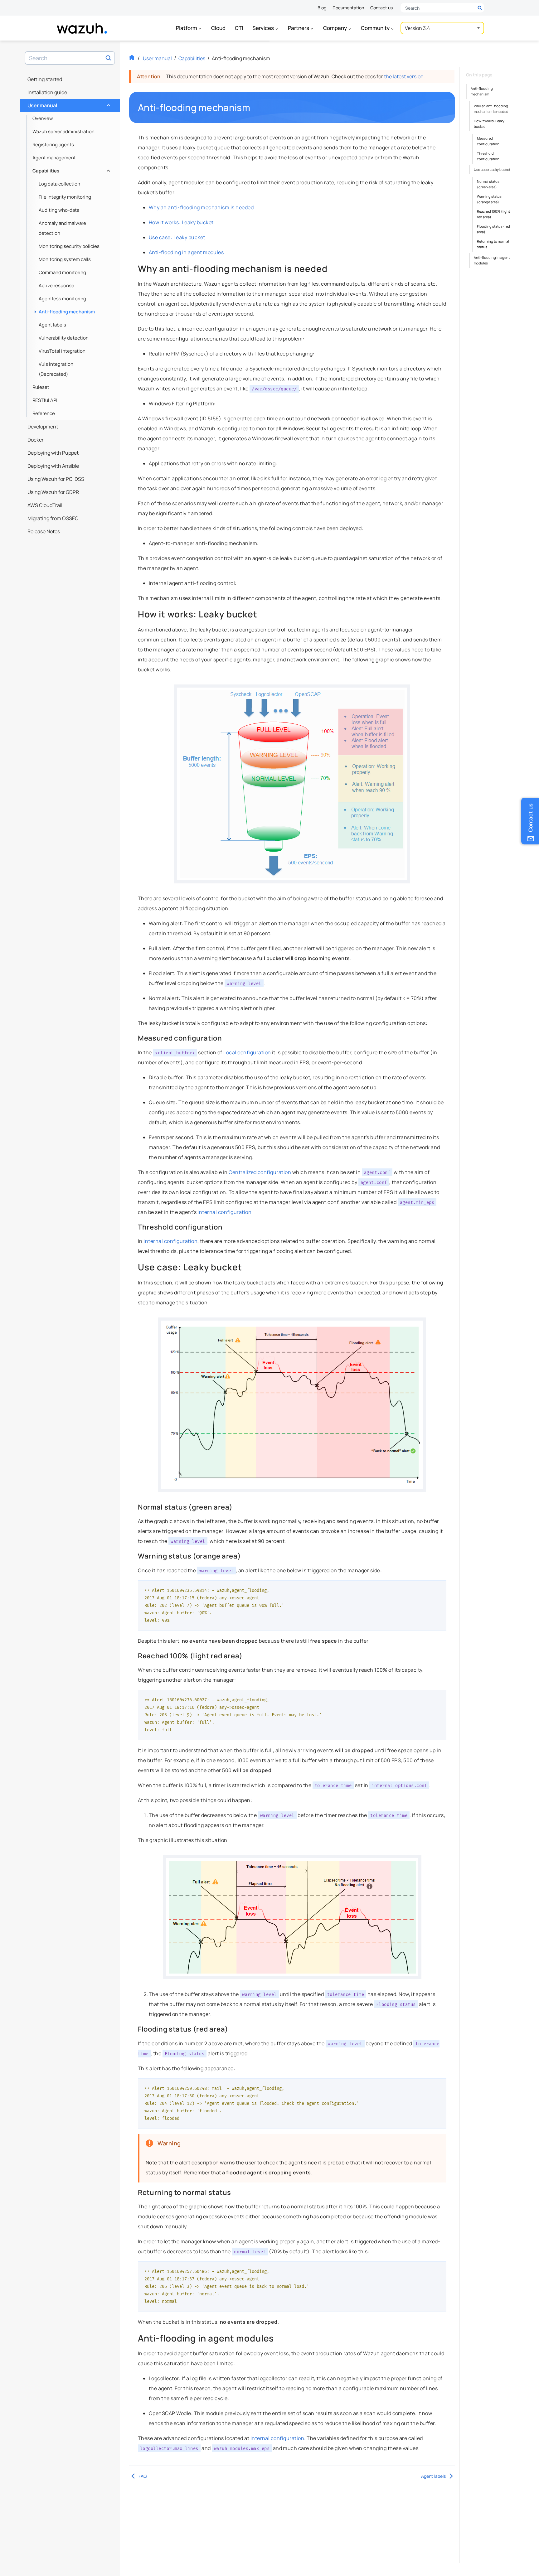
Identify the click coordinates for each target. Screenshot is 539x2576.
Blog (322, 8)
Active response (56, 285)
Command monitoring (62, 272)
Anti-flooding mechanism (67, 312)
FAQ (143, 2476)
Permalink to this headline (254, 108)
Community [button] (376, 28)
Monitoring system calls (65, 259)
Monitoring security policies (69, 246)
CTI (239, 28)
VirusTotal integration (62, 351)
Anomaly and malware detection (62, 228)
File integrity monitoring (65, 197)
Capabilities (71, 169)
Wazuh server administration (63, 131)
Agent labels (52, 325)
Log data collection (59, 184)
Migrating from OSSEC (53, 518)
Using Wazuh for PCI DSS (56, 479)
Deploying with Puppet (53, 453)
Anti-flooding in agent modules (186, 252)
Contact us (381, 8)
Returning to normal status (493, 244)
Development (43, 427)
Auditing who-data (59, 210)
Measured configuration (488, 141)
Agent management (54, 158)
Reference (44, 413)
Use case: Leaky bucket (177, 237)
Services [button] (264, 28)
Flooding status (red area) (493, 229)
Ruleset (41, 387)
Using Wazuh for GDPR (53, 492)
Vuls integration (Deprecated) (56, 369)
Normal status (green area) (488, 184)
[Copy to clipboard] (439, 1588)
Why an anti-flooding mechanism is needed (201, 207)
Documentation (348, 8)
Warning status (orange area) (489, 199)
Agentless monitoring (62, 299)
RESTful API (45, 400)
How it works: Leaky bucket (181, 222)
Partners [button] (299, 28)
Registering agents (53, 145)
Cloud (218, 28)
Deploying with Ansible (53, 466)
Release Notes (44, 531)
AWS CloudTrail (45, 505)
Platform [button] (187, 28)
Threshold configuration (488, 156)
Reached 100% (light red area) (493, 214)
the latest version (404, 76)
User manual (68, 104)
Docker (36, 440)
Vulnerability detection (64, 338)
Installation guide (47, 92)
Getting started (45, 79)
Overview (43, 118)
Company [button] (335, 28)
